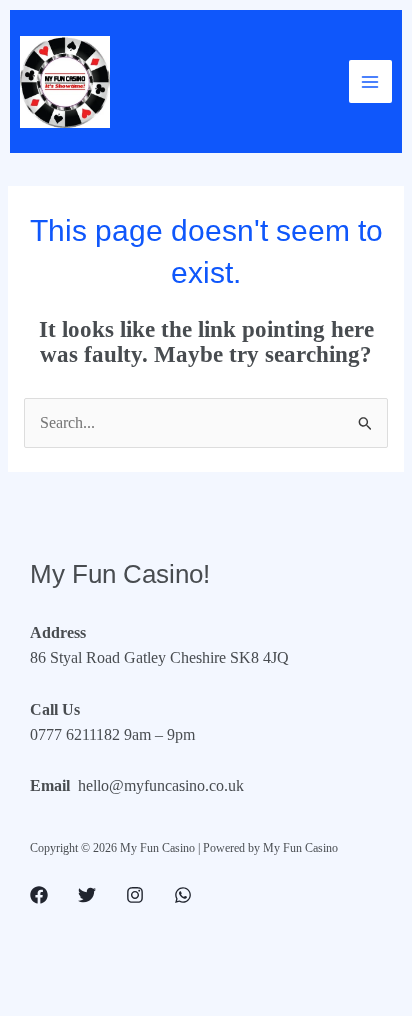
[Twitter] (87, 895)
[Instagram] (135, 895)
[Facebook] (39, 895)
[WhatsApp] (183, 895)
